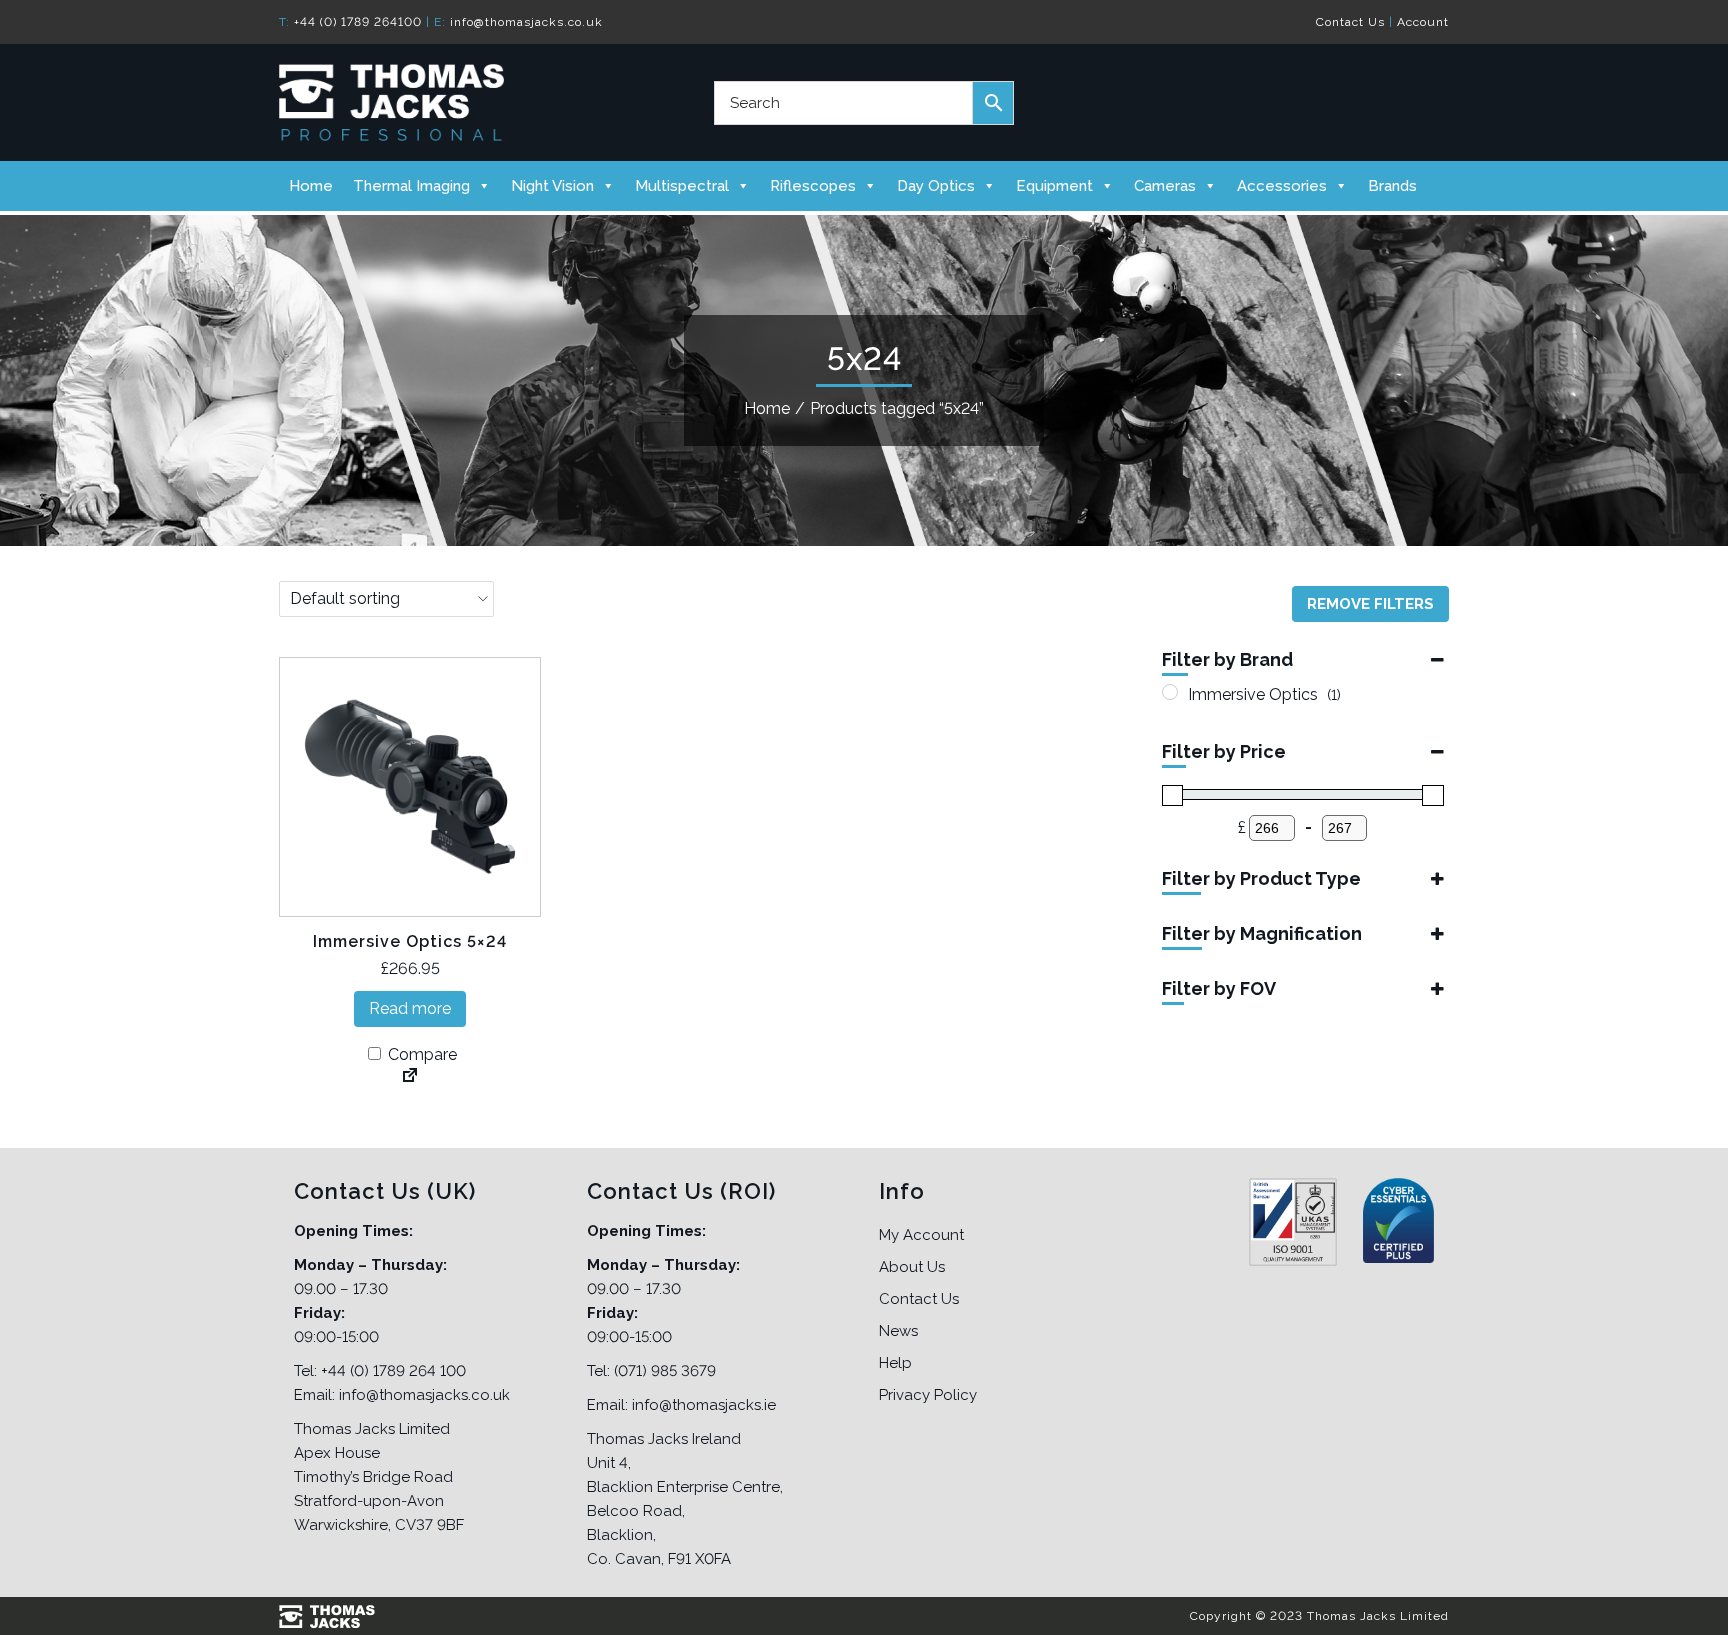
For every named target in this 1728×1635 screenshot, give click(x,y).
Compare (420, 1054)
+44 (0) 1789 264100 (358, 22)
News (898, 1331)
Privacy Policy (928, 1395)
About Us (912, 1267)
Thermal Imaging (411, 186)
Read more (410, 1008)
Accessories (1282, 186)
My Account (921, 1235)
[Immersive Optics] (1170, 692)
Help (895, 1363)
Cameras (1165, 186)
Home (311, 186)
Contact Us (1350, 22)
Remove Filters (1370, 604)
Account (1423, 22)
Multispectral (682, 186)
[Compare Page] (410, 1077)
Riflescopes (813, 186)
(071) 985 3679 (665, 1371)
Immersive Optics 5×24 (410, 941)
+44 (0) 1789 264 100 (393, 1371)
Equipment (1054, 186)
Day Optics (936, 186)
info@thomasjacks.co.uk (526, 22)
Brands (1392, 186)
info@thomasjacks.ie (704, 1405)
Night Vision (552, 186)
